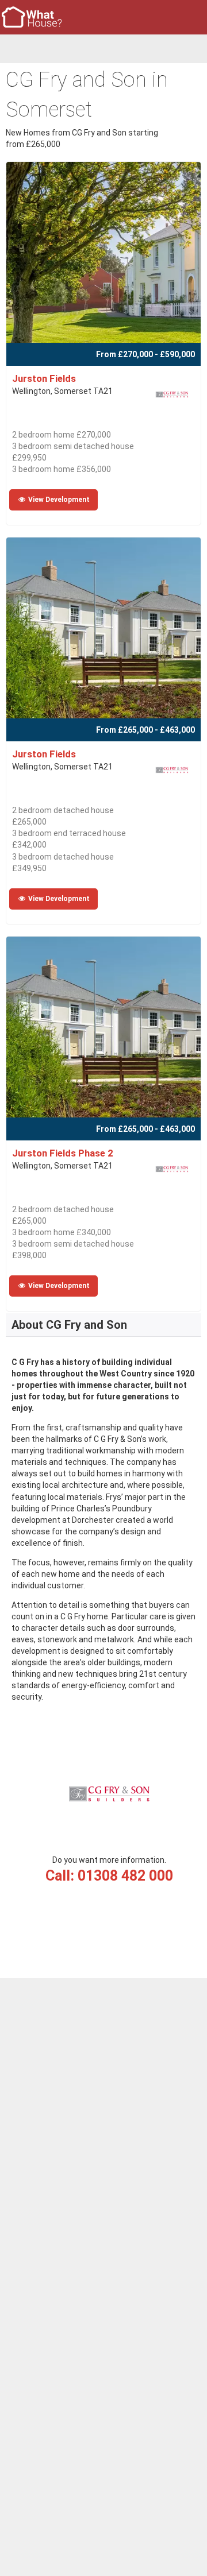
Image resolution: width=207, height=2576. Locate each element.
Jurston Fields (44, 378)
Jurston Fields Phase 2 (63, 1153)
